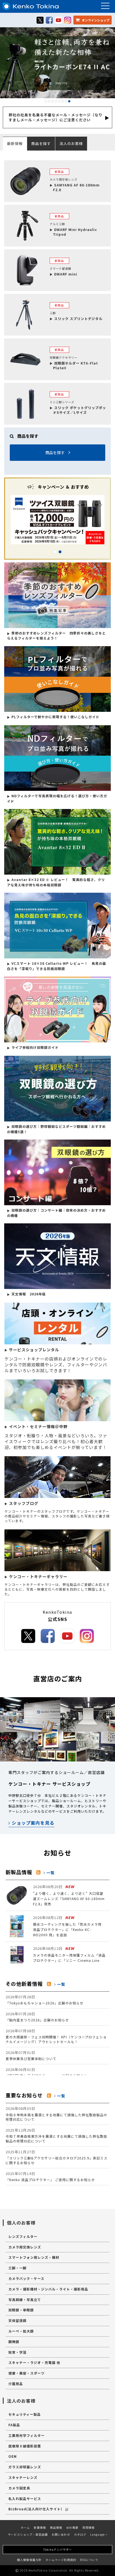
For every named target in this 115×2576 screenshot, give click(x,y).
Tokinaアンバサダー (58, 2549)
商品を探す (41, 143)
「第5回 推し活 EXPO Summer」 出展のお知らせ (46, 2072)
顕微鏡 (14, 2342)
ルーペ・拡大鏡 (21, 2331)
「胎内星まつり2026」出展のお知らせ (37, 2017)
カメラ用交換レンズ (25, 2247)
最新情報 (15, 143)
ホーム (25, 2527)
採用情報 (88, 2527)
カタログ (80, 2534)
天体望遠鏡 (17, 2320)
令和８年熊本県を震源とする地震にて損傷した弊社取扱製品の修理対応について (56, 2114)
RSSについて (89, 2560)
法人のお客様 (71, 143)
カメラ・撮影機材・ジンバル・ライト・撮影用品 (48, 2289)
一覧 (50, 1873)
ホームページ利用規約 (61, 2560)
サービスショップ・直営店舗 (28, 2534)
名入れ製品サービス (25, 2499)
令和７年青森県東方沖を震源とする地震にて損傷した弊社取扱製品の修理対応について (56, 2135)
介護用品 (16, 2384)
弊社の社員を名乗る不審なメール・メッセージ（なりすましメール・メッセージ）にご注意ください (56, 117)
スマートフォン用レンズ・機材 (34, 2257)
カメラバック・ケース (26, 2278)
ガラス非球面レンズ (25, 2467)
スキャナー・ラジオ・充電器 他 (34, 2362)
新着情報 (40, 2527)
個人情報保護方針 (29, 2560)
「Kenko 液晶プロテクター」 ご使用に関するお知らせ (50, 2176)
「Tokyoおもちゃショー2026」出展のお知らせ (45, 2000)
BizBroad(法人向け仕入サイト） (36, 2509)
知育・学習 (17, 2352)
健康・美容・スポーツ (27, 2373)
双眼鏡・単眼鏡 (21, 2310)
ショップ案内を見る (32, 1823)
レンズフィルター (23, 2236)
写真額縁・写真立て (25, 2300)
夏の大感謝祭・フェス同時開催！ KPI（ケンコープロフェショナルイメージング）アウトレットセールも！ (56, 2036)
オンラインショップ (95, 20)
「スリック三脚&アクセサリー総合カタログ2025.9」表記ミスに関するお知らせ (57, 2157)
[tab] (45, 143)
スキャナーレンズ (23, 2477)
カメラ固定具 (19, 2488)
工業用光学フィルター (27, 2435)
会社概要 (72, 2527)
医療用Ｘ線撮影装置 (25, 2446)
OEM (13, 2456)
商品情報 (56, 2527)
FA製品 (14, 2425)
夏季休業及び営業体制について (31, 2055)
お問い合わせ (61, 2534)
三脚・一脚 (17, 2268)
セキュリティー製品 (25, 2414)
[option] (57, 520)
